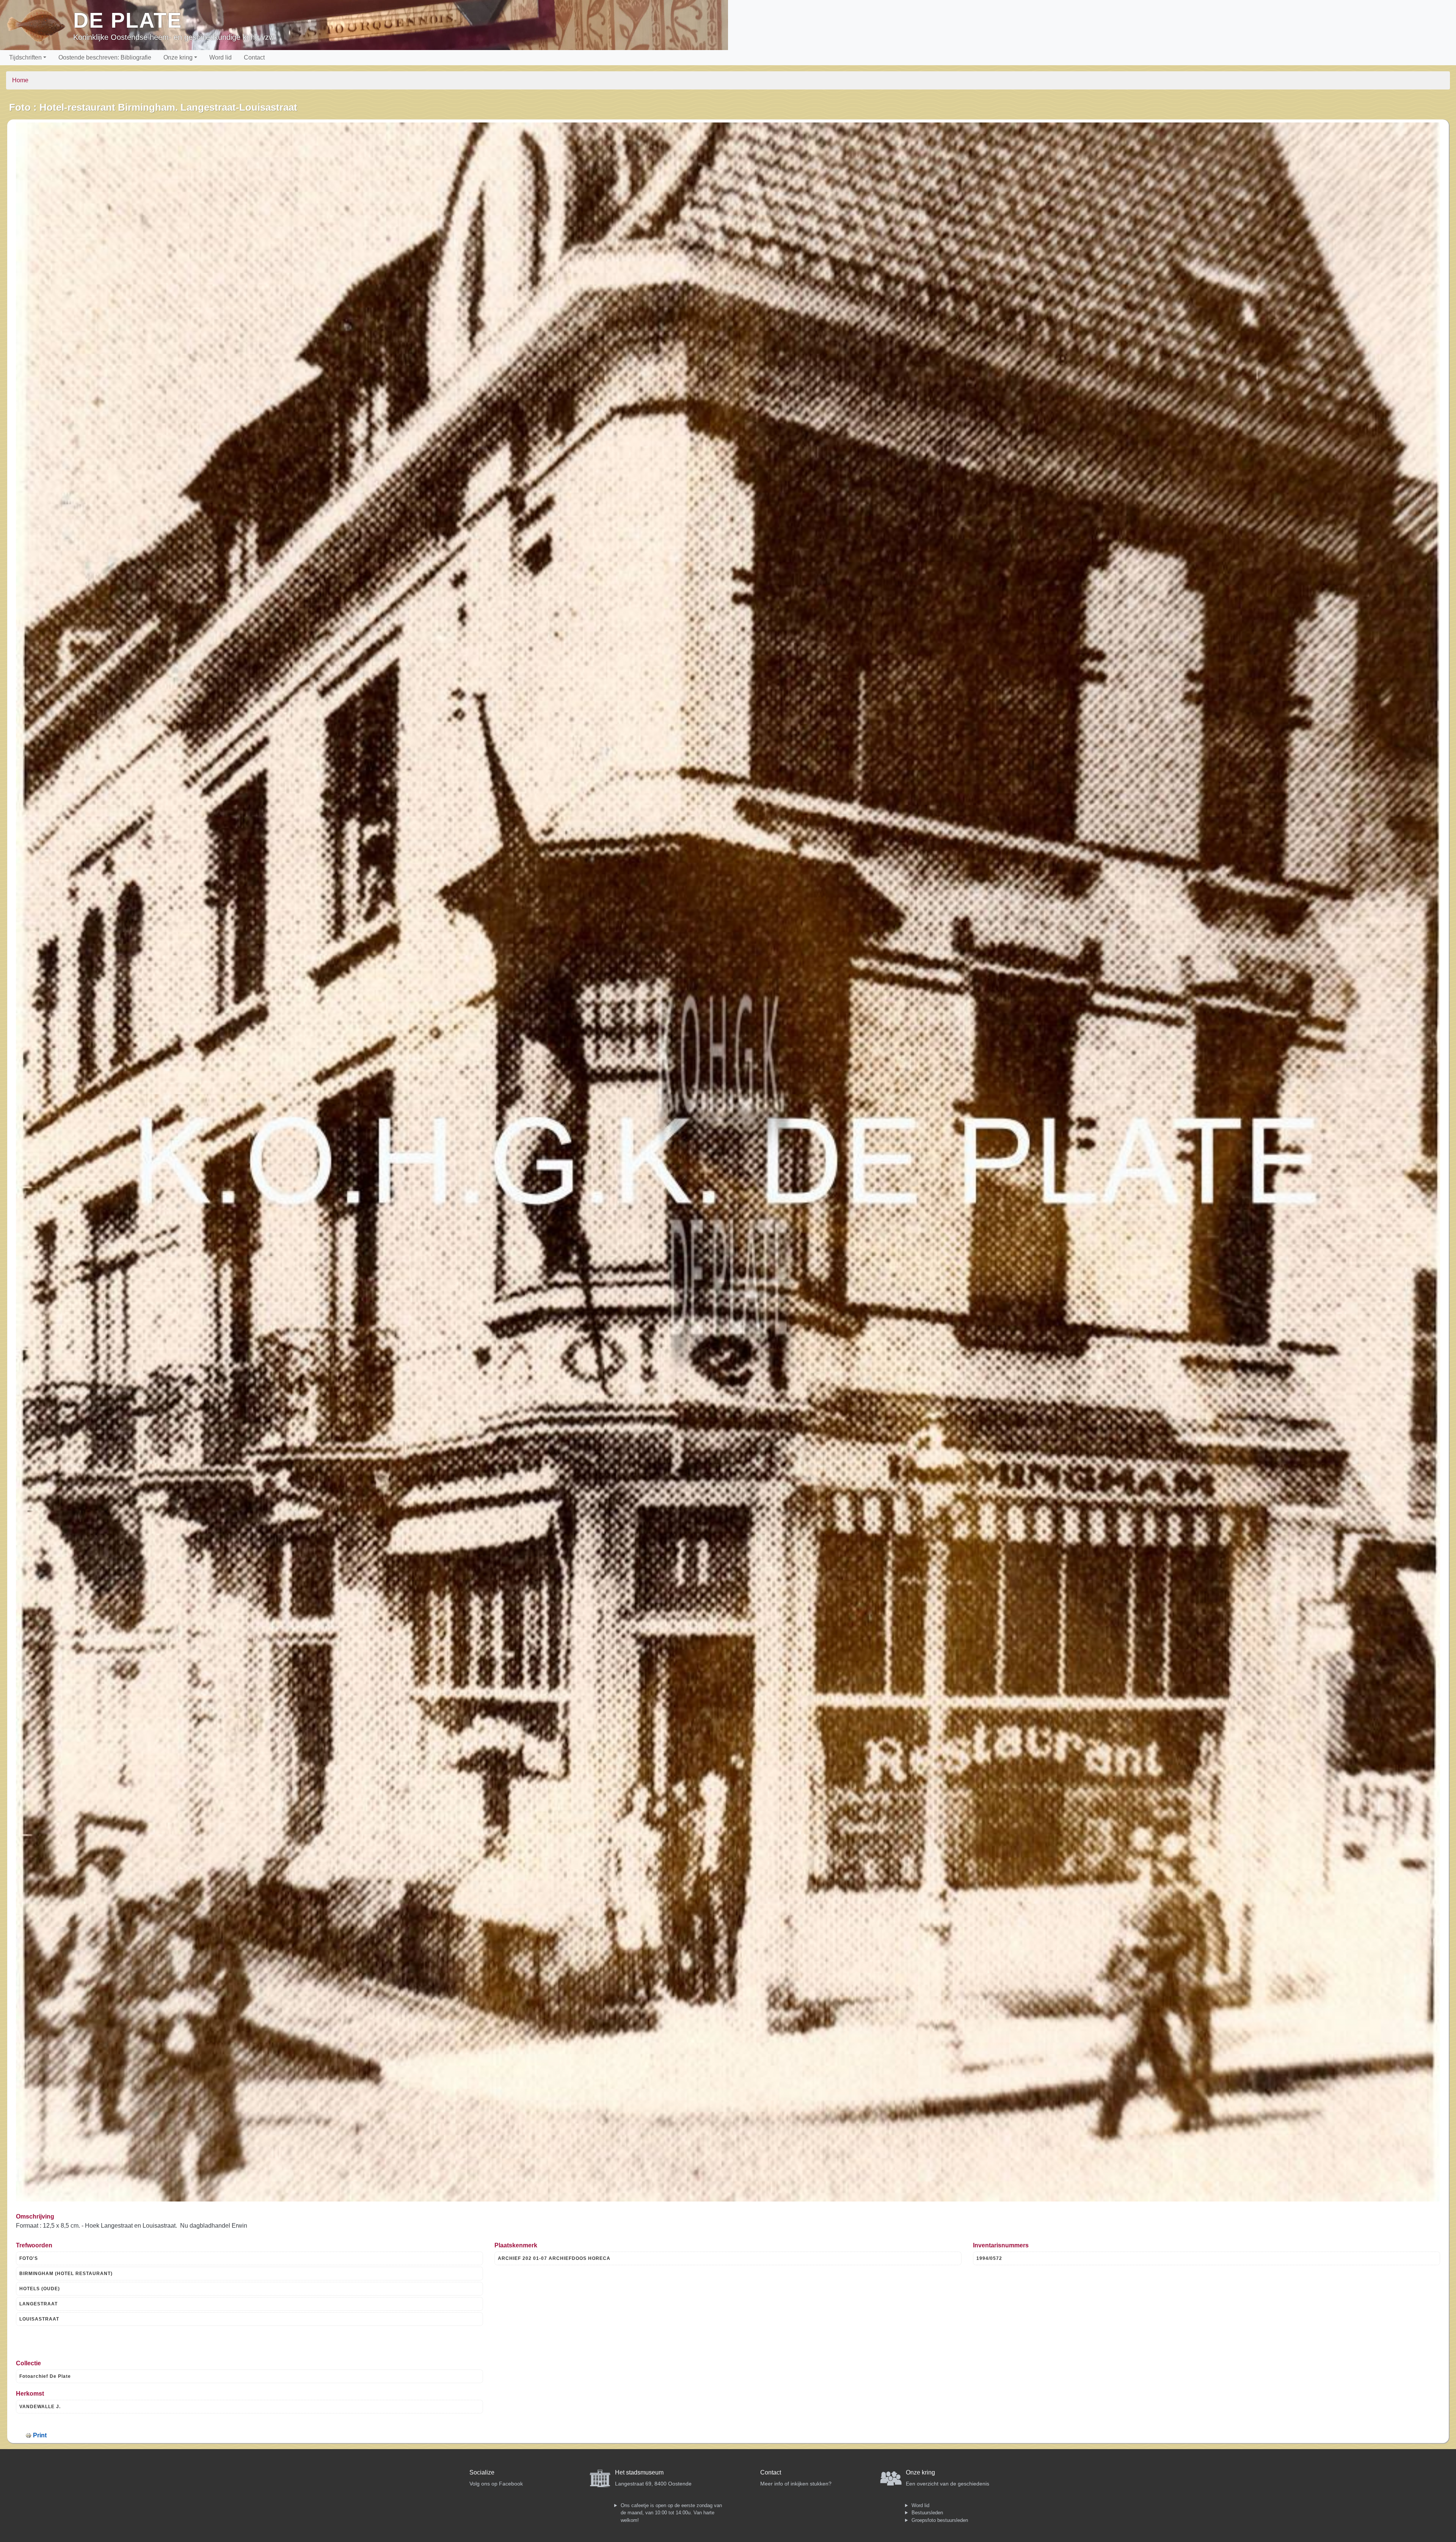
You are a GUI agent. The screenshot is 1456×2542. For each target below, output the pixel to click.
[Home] (40, 25)
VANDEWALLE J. (40, 2407)
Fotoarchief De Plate (45, 2376)
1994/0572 (989, 2258)
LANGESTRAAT (38, 2304)
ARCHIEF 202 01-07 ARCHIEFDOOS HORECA (554, 2258)
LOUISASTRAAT (39, 2319)
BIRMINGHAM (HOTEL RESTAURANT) (66, 2274)
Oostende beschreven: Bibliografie (105, 57)
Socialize (482, 2472)
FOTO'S (29, 2258)
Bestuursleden (927, 2513)
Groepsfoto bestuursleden (940, 2520)
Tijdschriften (25, 57)
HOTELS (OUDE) (40, 2289)
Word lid (220, 57)
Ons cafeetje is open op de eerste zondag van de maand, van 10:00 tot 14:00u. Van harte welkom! (671, 2513)
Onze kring (178, 57)
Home (20, 80)
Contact (254, 57)
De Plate (128, 20)
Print (40, 2435)
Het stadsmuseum (639, 2472)
